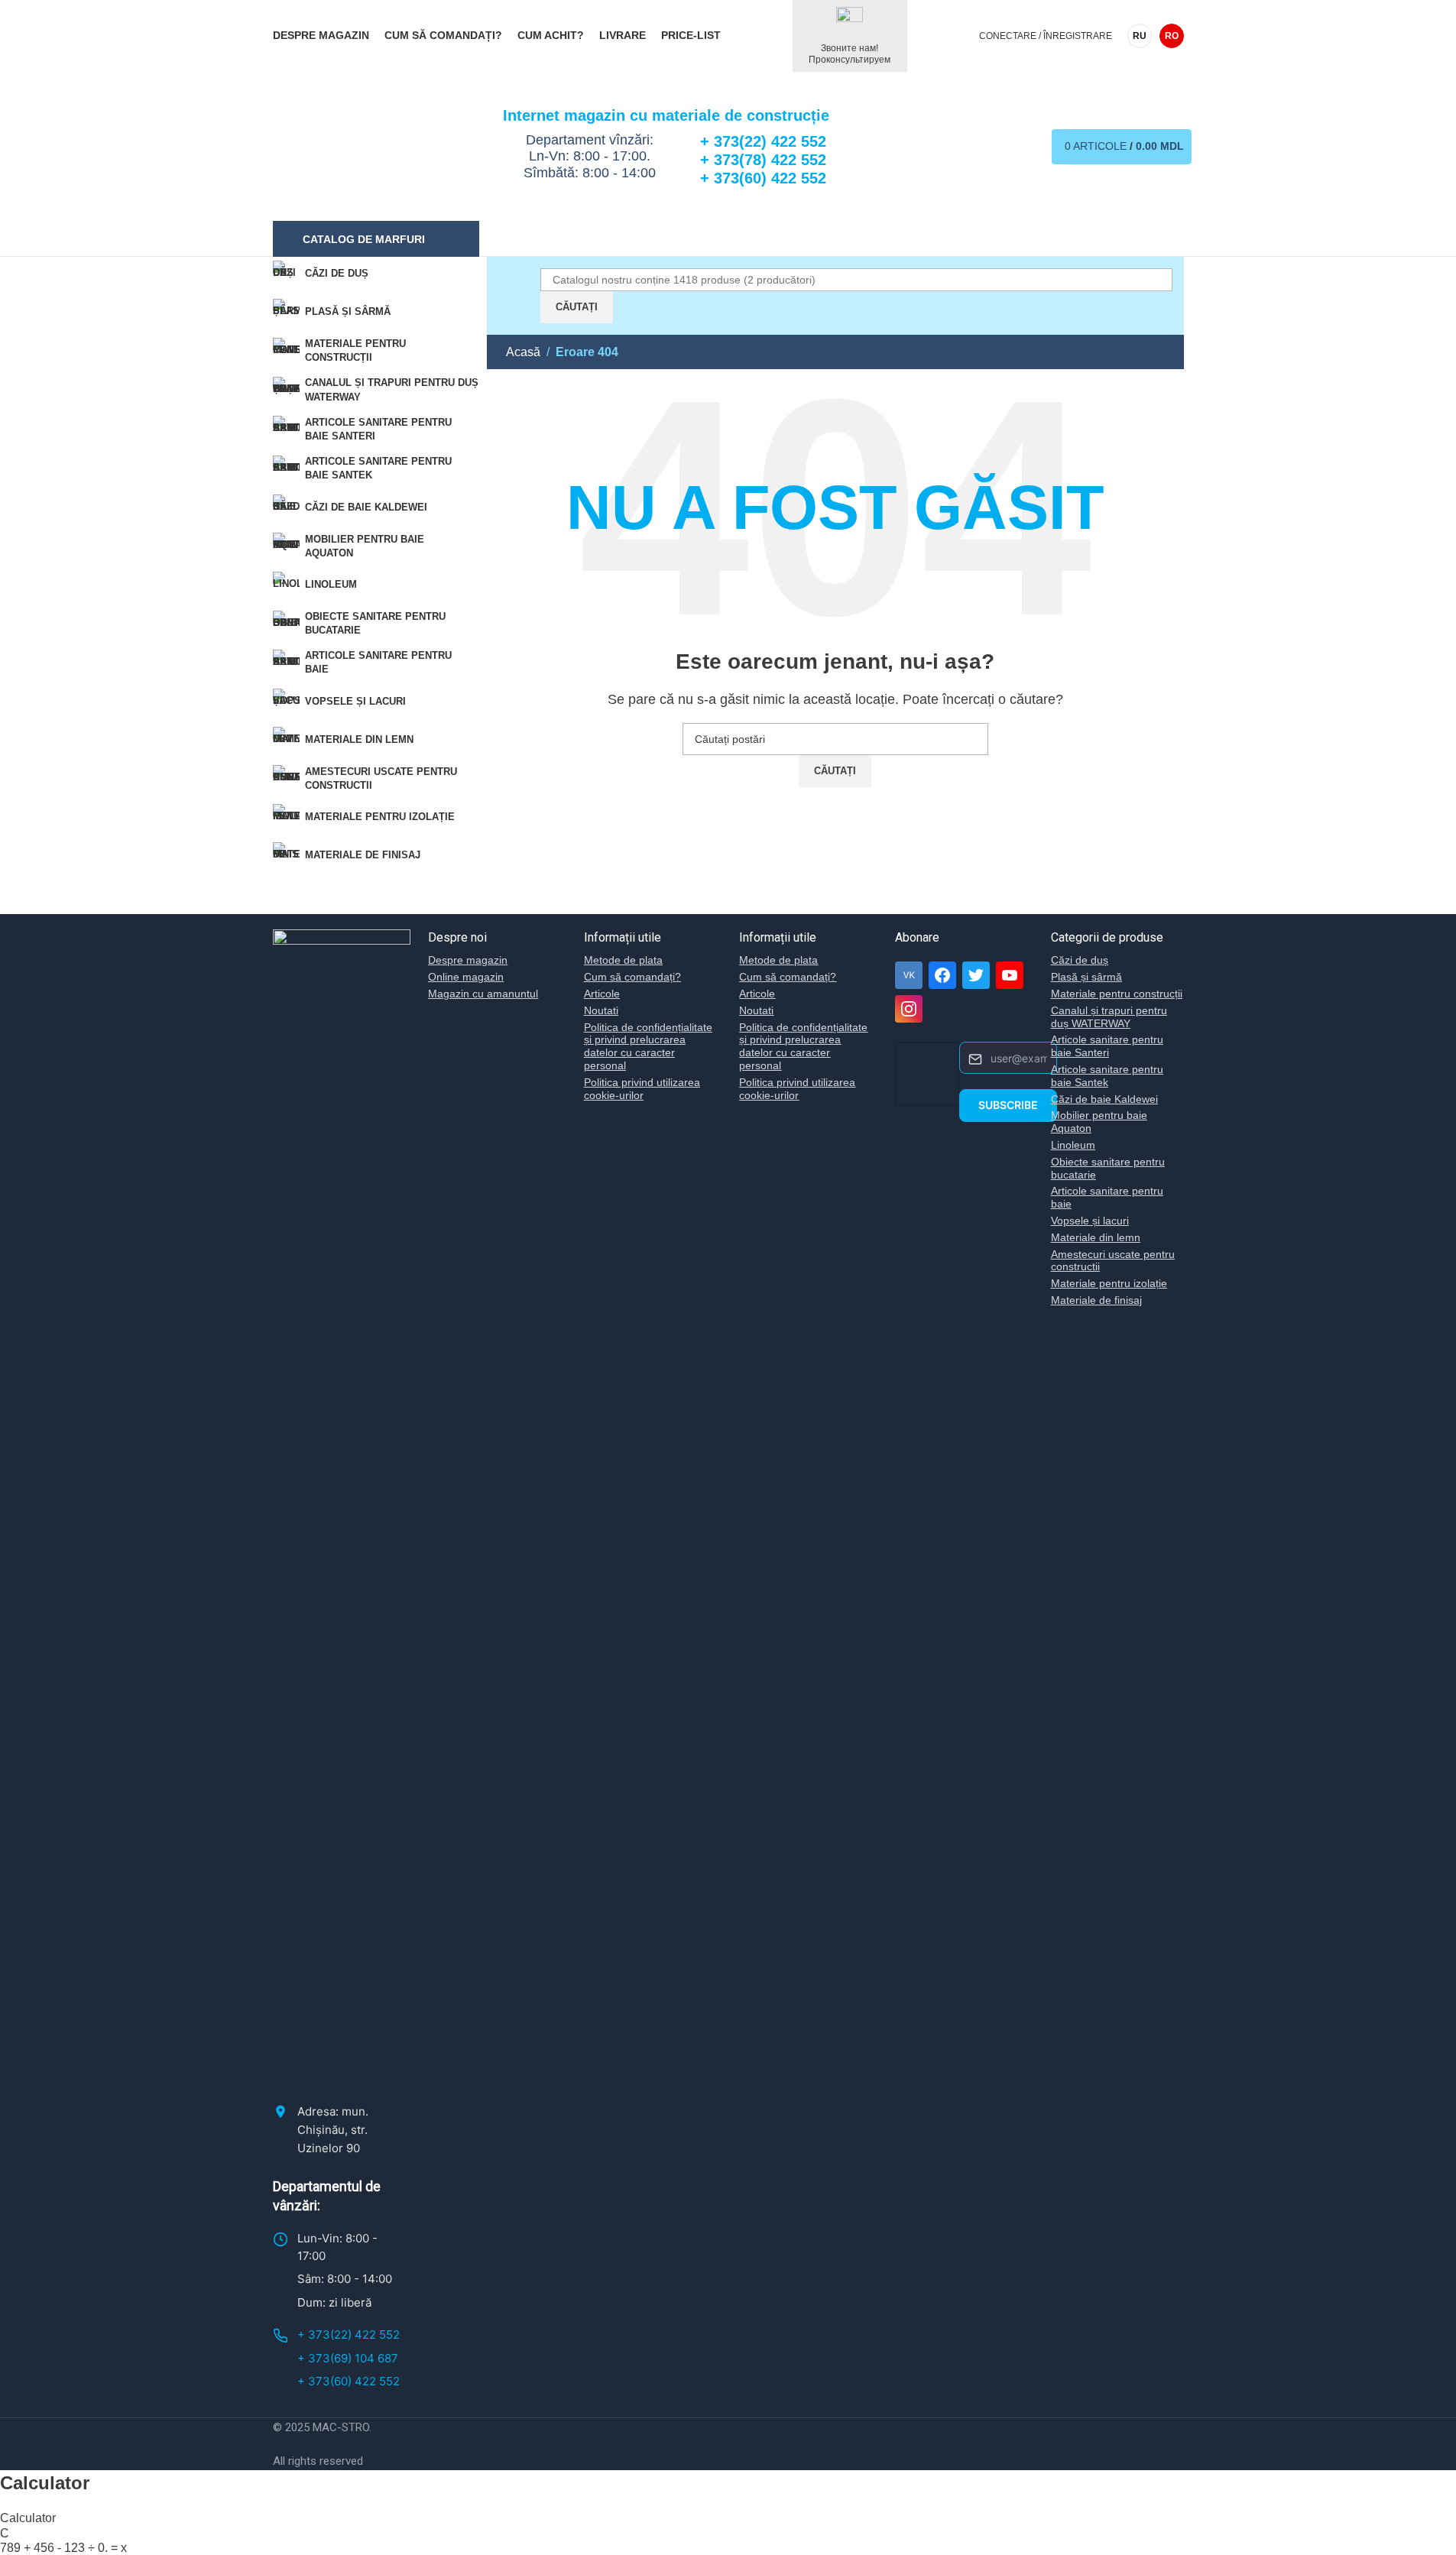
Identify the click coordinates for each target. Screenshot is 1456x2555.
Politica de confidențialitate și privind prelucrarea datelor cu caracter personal (648, 1046)
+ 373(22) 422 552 (349, 2335)
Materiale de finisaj (1096, 1300)
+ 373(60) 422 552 (349, 2381)
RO (1172, 36)
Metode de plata (623, 960)
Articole (602, 994)
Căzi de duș (1080, 960)
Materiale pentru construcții (1117, 994)
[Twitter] (976, 975)
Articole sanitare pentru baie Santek (1107, 1076)
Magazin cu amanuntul (483, 994)
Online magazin (466, 977)
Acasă (523, 352)
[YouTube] (1010, 975)
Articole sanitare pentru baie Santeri (1107, 1046)
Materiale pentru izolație (1109, 1283)
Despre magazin (468, 960)
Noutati (601, 1010)
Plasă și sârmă (1086, 977)
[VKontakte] (909, 975)
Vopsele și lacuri (1090, 1221)
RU (1140, 36)
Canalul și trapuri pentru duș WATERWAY (1109, 1017)
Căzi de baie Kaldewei (1104, 1099)
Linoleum (1073, 1145)
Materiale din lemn (1096, 1237)
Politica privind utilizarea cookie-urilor (642, 1089)
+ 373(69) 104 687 (348, 2358)
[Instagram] (909, 1009)
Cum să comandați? (632, 977)
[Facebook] (942, 975)
